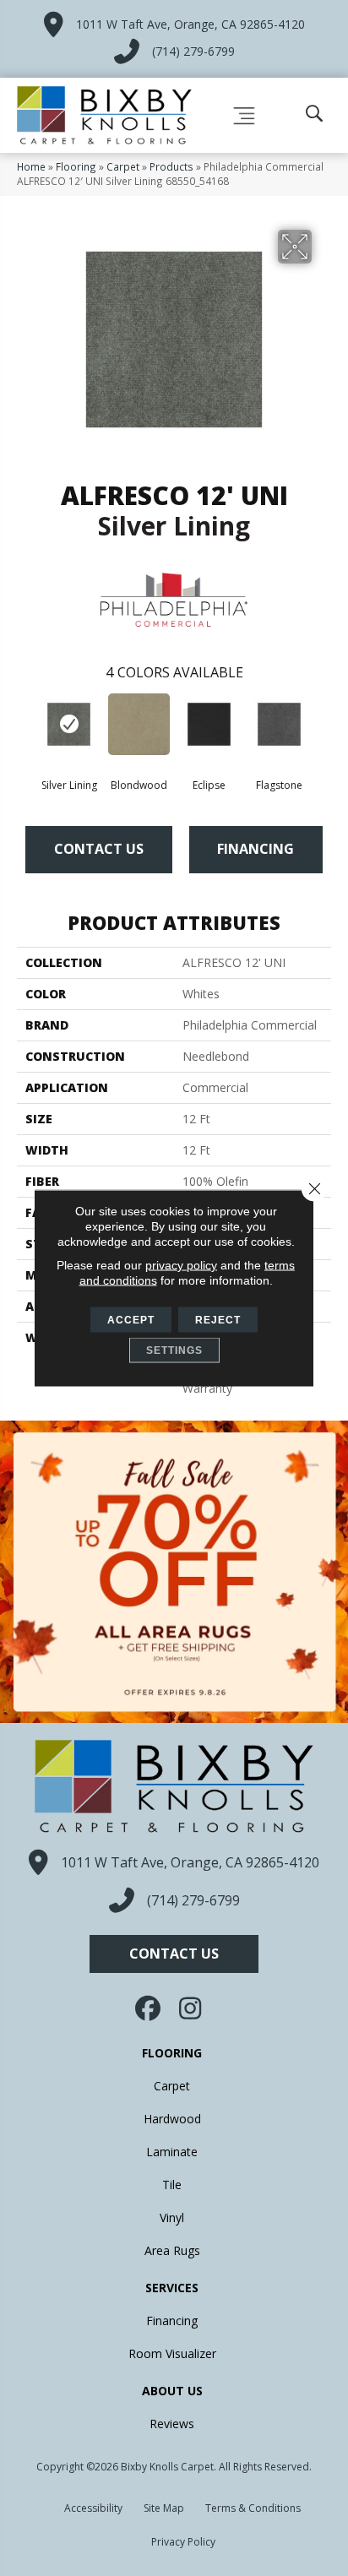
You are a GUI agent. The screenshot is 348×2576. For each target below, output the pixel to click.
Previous (25, 727)
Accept (131, 1320)
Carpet (123, 166)
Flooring (76, 166)
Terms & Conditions (253, 2508)
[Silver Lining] (69, 724)
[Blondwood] (139, 724)
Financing (256, 849)
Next (323, 727)
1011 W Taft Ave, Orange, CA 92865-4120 (190, 24)
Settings (174, 1350)
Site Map (164, 2508)
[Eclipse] (209, 724)
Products (171, 166)
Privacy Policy (183, 2542)
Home (31, 166)
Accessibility (93, 2508)
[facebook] (150, 2008)
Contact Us (99, 849)
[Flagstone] (279, 724)
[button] (174, 1954)
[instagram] (191, 2008)
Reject (218, 1320)
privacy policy (181, 1265)
